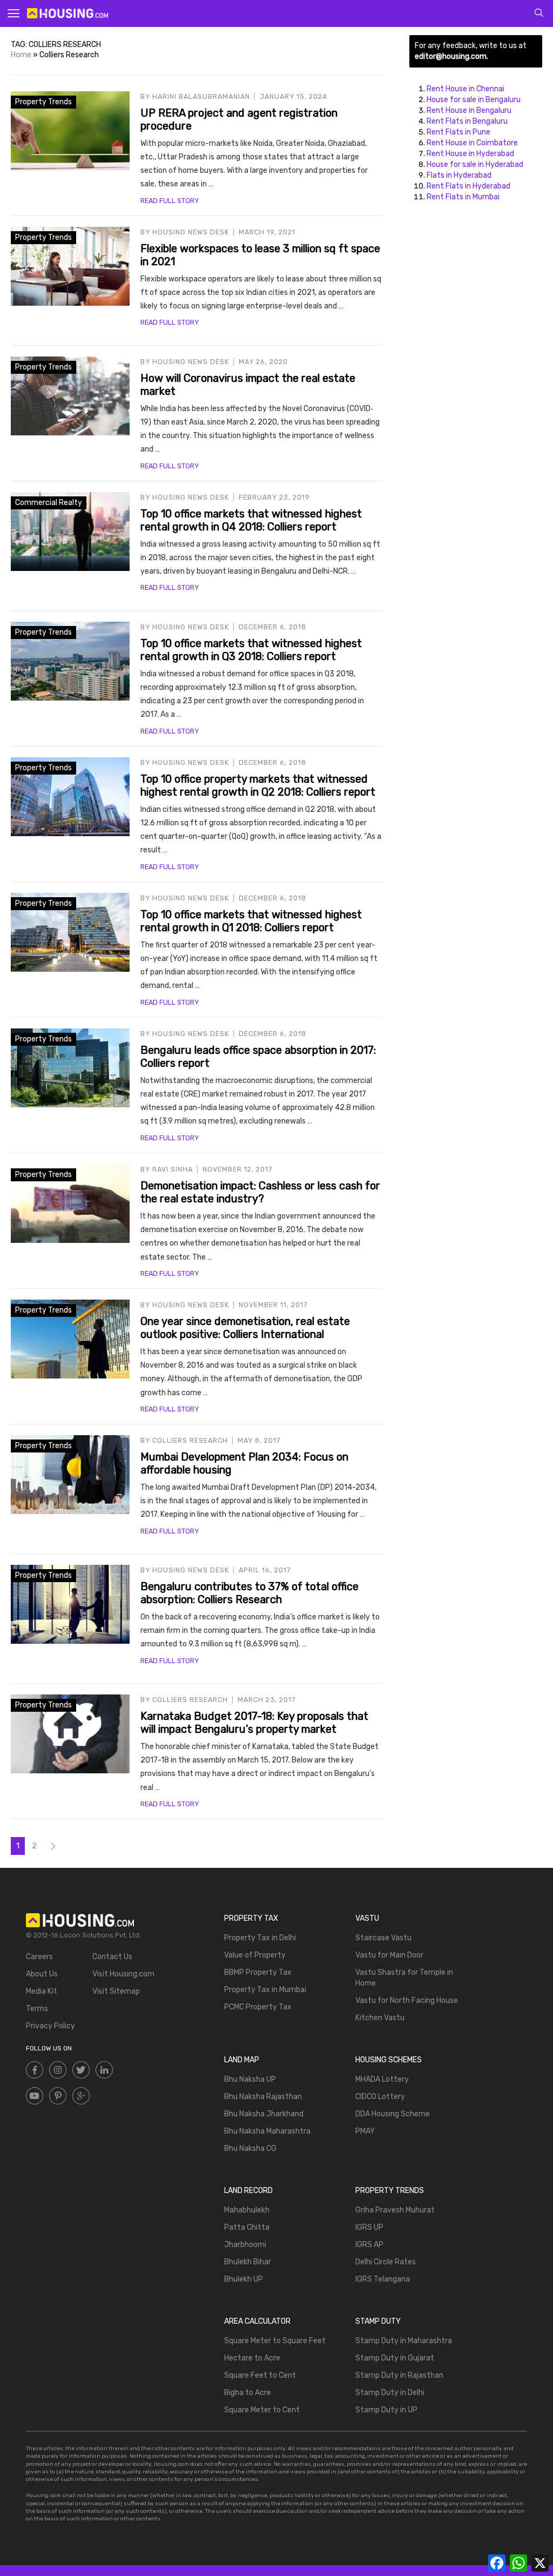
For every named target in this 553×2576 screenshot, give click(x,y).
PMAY (365, 2131)
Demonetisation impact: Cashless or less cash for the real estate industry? (260, 1192)
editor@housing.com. (451, 56)
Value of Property (255, 1955)
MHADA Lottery (382, 2079)
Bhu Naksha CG (250, 2148)
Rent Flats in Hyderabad (468, 186)
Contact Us (112, 1957)
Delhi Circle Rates (386, 2262)
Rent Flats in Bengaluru (467, 121)
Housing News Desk (191, 232)
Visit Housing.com (123, 1974)
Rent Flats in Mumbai (463, 197)
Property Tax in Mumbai (265, 1990)
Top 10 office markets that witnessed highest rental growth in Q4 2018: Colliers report (251, 520)
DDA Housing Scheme (393, 2114)
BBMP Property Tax (258, 1972)
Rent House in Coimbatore (472, 143)
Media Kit (42, 1991)
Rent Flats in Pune (458, 132)
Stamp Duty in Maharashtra (404, 2341)
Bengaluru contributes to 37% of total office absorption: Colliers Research (249, 1593)
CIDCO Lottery (380, 2097)
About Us (42, 1974)
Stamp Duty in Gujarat (395, 2358)
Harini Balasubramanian (201, 96)
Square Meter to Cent (262, 2410)
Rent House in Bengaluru (469, 110)
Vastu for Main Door (389, 1955)
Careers (39, 1957)
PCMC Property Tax (258, 2007)
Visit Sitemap (116, 1991)
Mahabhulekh (247, 2210)
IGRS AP (369, 2245)
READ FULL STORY (170, 201)
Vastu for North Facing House (407, 2000)
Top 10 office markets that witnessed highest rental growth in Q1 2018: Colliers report (251, 921)
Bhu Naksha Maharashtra (267, 2131)
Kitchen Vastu (380, 2018)
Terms (37, 2009)
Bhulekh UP (244, 2279)
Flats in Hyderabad (459, 175)
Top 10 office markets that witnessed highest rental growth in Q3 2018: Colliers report (251, 650)
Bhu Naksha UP (250, 2079)
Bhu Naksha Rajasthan (263, 2097)
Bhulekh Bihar (248, 2262)
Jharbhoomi (245, 2245)
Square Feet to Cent (260, 2375)
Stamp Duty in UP (386, 2410)
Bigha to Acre (248, 2393)
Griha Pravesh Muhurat (395, 2210)
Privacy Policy (50, 2026)
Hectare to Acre (252, 2358)
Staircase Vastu (383, 1938)
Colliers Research (190, 1440)
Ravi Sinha (173, 1169)
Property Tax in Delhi (260, 1938)
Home (21, 55)
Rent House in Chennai (466, 89)
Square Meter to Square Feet (275, 2341)
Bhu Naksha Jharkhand (264, 2114)
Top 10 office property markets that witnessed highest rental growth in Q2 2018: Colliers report (258, 785)
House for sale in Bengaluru (474, 100)
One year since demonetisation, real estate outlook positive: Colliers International (245, 1328)
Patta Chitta (247, 2227)
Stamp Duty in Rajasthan (399, 2375)
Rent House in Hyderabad (470, 154)
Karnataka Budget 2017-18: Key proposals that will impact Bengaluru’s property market (254, 1723)
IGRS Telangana (383, 2279)
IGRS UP (369, 2227)
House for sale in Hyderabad (475, 164)
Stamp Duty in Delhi (390, 2393)
